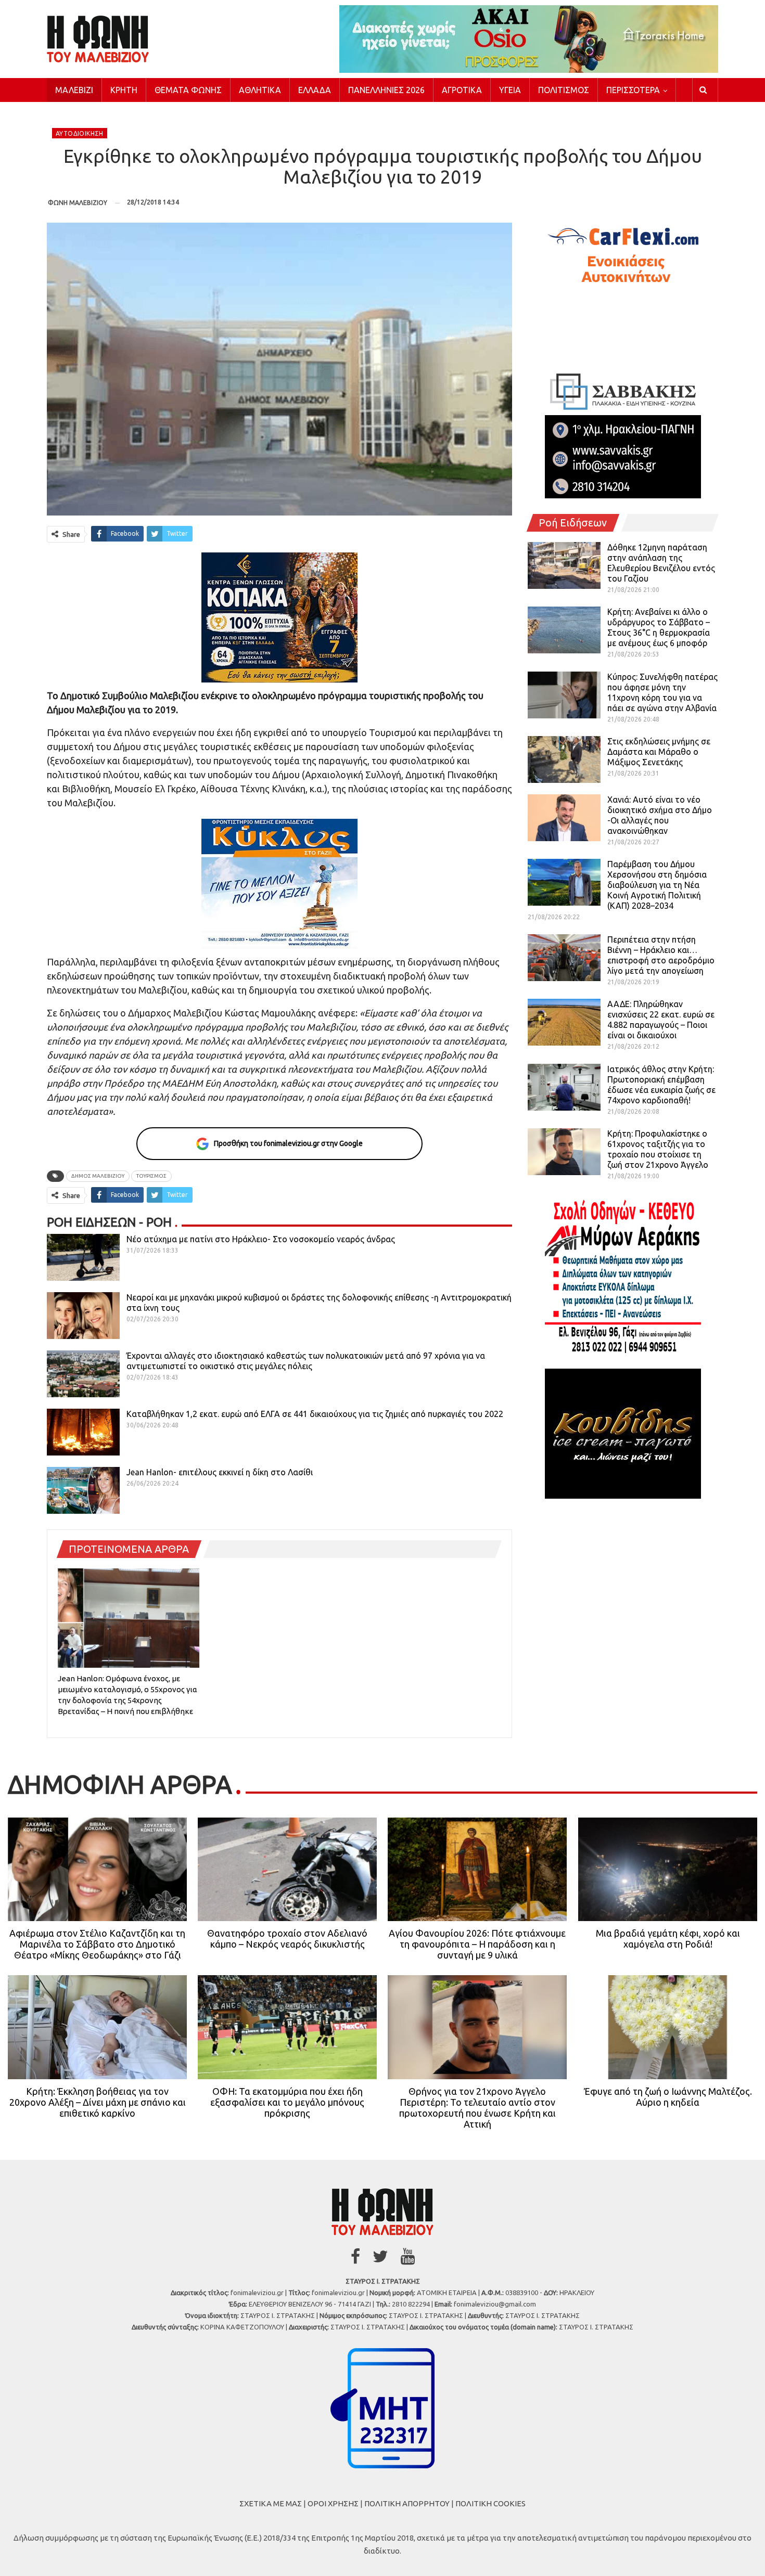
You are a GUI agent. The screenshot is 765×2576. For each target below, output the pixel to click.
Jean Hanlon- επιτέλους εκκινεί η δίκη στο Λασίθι (220, 1472)
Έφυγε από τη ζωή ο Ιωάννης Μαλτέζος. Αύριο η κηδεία (668, 2097)
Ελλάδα (315, 90)
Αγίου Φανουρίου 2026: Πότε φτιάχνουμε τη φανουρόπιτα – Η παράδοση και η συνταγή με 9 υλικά (477, 1944)
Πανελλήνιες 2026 (386, 90)
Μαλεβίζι (74, 90)
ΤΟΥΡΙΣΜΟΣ (151, 1176)
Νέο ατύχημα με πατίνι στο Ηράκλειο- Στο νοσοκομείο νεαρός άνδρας (261, 1239)
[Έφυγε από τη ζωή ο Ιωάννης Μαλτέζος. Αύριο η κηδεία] (668, 2027)
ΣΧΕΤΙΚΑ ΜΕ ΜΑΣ (271, 2503)
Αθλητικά (260, 90)
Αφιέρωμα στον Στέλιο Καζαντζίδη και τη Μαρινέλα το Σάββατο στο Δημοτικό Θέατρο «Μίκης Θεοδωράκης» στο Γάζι (97, 1944)
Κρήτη (124, 90)
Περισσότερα (633, 90)
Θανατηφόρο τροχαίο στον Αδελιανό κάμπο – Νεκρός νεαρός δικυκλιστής (287, 1939)
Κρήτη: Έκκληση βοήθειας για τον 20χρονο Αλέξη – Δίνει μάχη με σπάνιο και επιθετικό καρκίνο (98, 2102)
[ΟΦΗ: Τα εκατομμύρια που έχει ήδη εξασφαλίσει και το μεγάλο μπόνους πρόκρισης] (287, 2027)
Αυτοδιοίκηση (80, 133)
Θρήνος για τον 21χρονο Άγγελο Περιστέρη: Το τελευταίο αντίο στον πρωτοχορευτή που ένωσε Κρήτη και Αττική (477, 2108)
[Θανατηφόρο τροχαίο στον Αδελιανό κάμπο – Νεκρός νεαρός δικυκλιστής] (287, 1870)
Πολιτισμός (564, 90)
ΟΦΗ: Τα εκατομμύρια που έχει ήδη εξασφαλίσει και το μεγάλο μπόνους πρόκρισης (287, 2102)
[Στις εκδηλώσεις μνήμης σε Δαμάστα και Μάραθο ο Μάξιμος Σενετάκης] (564, 759)
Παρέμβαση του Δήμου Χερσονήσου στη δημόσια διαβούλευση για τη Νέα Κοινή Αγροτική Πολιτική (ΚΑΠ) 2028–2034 (657, 885)
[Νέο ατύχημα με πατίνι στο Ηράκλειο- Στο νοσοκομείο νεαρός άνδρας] (83, 1257)
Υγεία (510, 90)
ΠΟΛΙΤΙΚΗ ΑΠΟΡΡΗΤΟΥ (407, 2503)
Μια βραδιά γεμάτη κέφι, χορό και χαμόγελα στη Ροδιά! (668, 1939)
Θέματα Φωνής (188, 90)
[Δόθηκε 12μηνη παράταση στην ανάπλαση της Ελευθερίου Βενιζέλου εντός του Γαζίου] (564, 565)
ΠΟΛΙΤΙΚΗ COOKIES (490, 2503)
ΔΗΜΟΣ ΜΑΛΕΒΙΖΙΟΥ (98, 1176)
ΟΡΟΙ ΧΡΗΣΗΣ (333, 2503)
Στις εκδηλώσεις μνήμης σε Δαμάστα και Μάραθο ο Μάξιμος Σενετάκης (659, 752)
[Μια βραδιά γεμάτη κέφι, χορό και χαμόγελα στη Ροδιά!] (668, 1870)
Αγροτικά (462, 90)
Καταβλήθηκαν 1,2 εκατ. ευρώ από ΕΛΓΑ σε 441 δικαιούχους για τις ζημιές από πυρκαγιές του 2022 (315, 1414)
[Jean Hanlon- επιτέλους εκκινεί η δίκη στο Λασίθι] (83, 1490)
